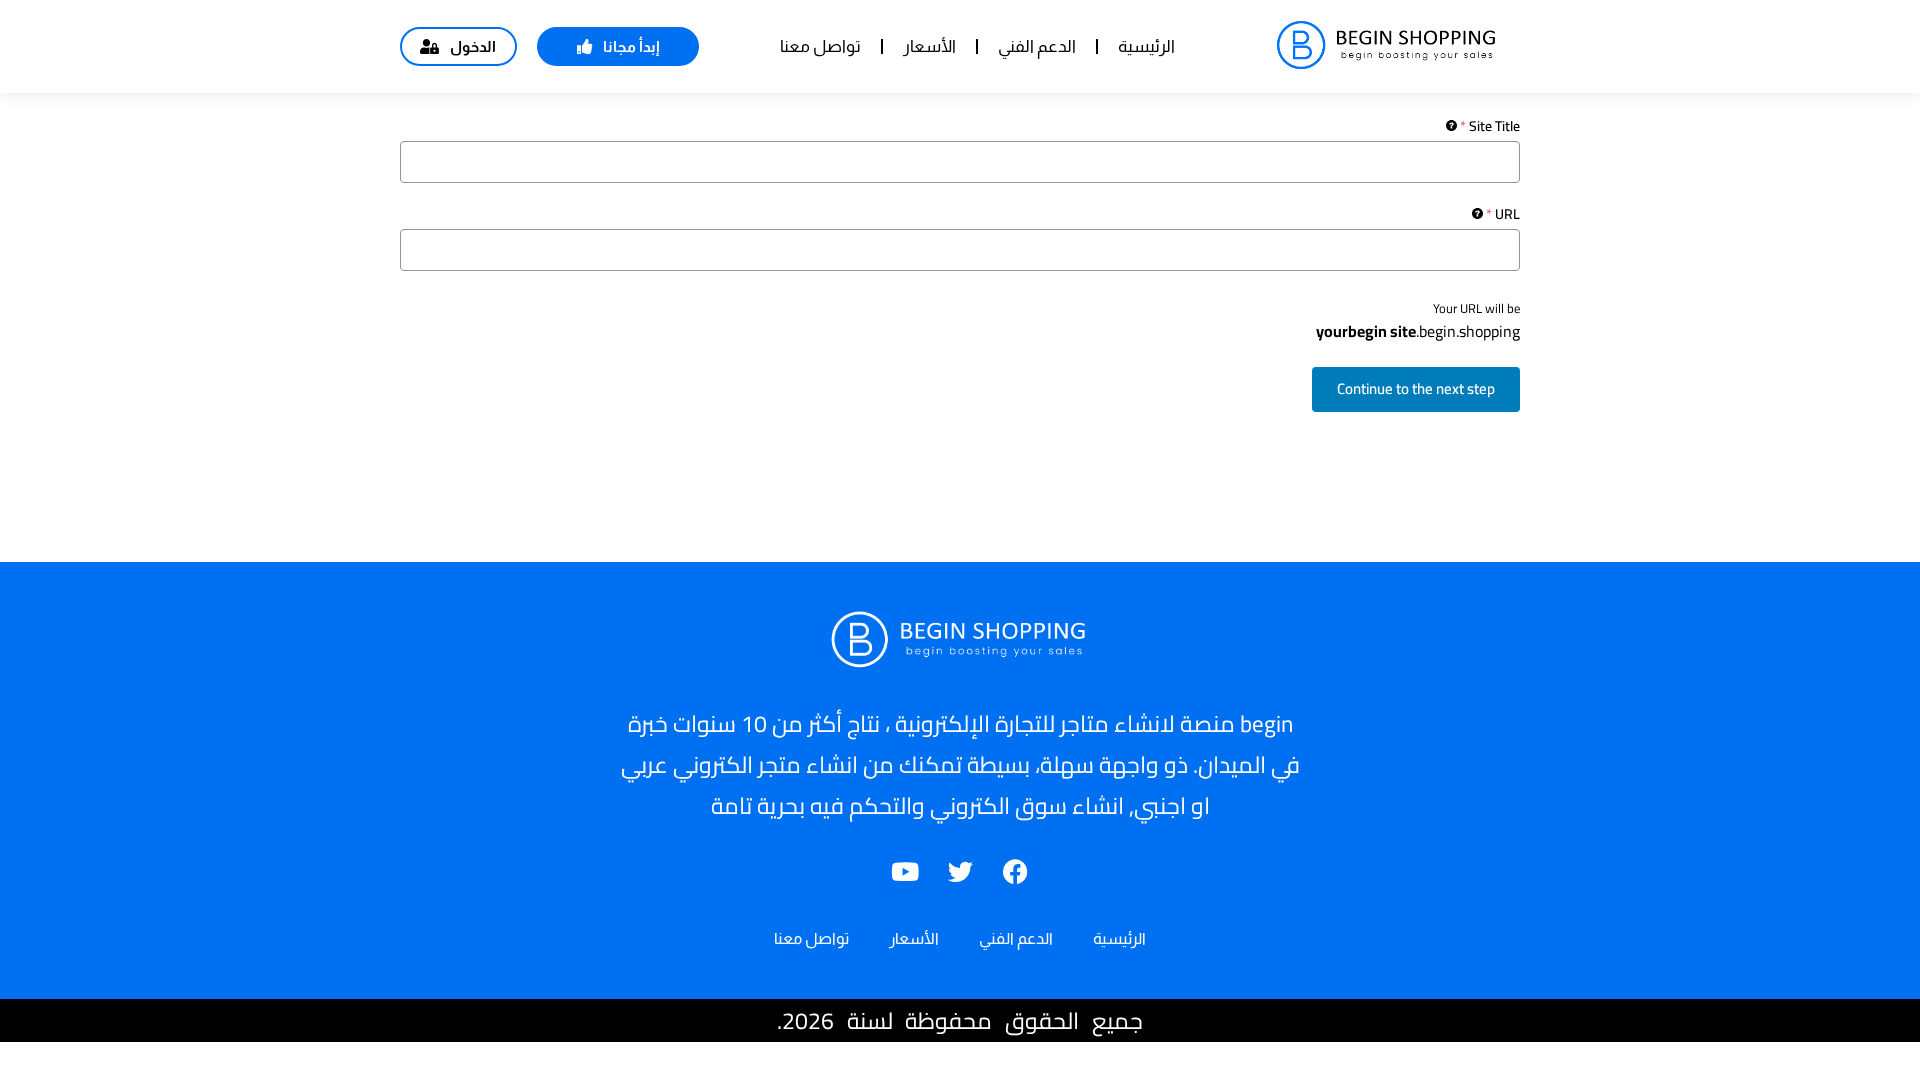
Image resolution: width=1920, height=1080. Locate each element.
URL (1503, 214)
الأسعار (929, 46)
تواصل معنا (820, 46)
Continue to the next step (1416, 388)
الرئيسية (1146, 46)
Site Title (1490, 126)
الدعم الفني (1037, 46)
